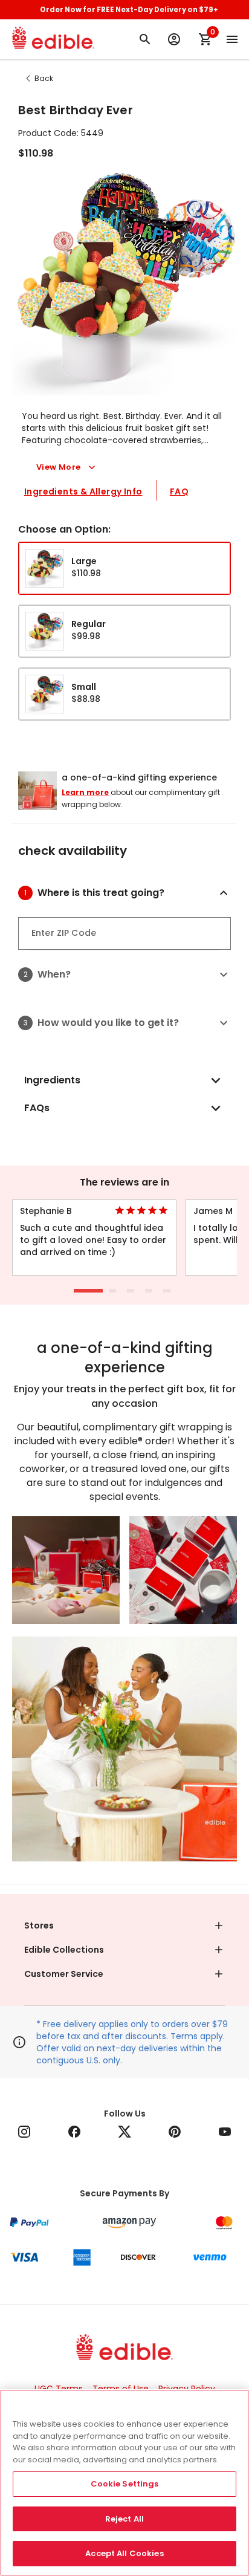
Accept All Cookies (124, 2553)
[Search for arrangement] (145, 39)
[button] (134, 893)
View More (59, 467)
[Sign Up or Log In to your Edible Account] (174, 39)
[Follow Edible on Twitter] (124, 2132)
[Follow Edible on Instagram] (24, 2132)
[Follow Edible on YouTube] (225, 2132)
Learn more (85, 792)
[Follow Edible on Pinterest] (175, 2132)
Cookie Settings (125, 2484)
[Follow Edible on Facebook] (74, 2132)
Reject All (124, 2519)
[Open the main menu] (232, 39)
